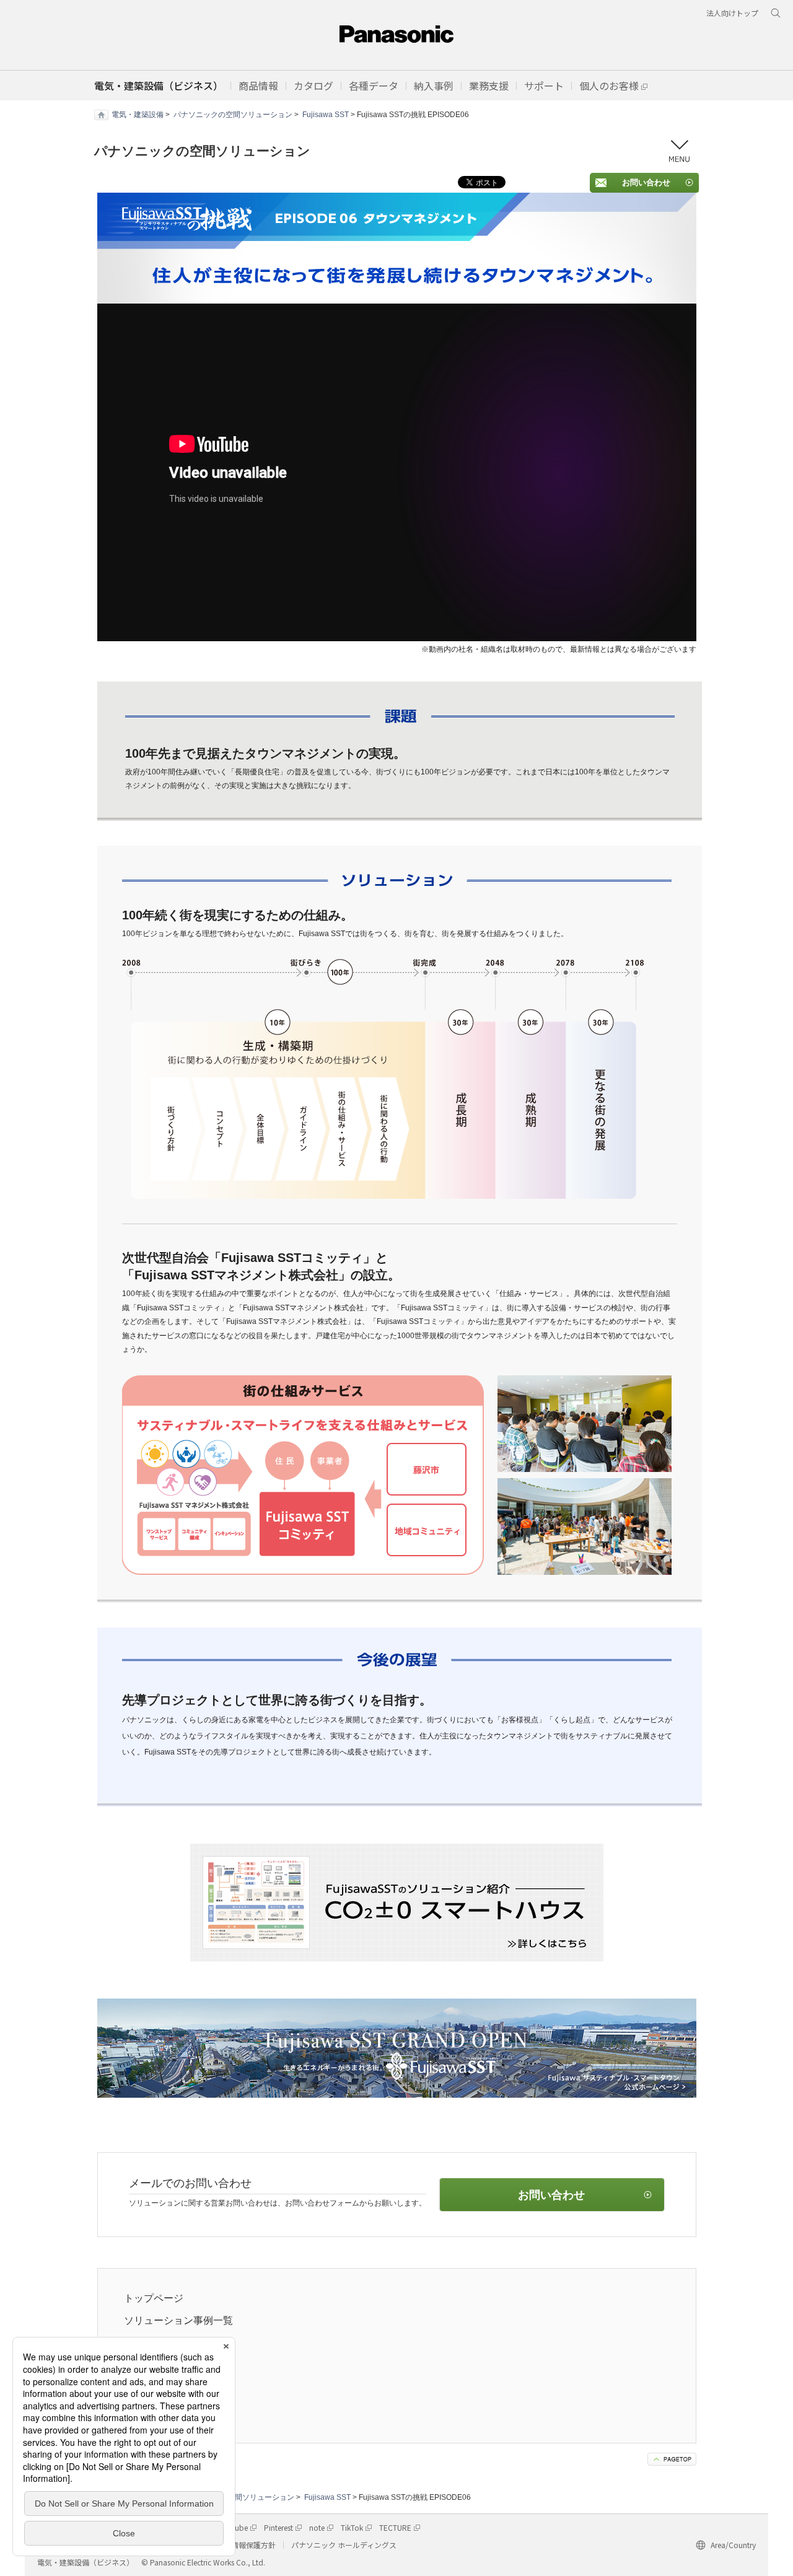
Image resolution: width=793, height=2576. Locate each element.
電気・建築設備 (138, 115)
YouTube (233, 2527)
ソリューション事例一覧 (178, 2320)
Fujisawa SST (326, 115)
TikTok (352, 2527)
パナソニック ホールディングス (344, 2545)
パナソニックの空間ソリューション (233, 115)
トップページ (154, 2298)
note (317, 2527)
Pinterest (278, 2527)
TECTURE (395, 2527)
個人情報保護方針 (246, 2545)
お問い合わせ (646, 182)
